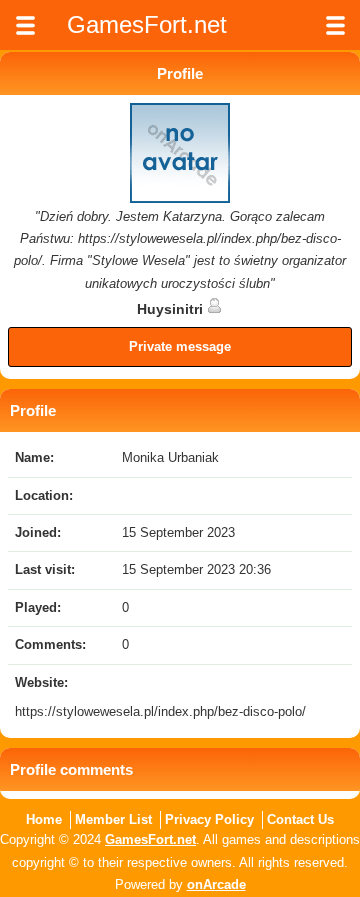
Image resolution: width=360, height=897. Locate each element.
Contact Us (300, 819)
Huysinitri (172, 309)
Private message (180, 346)
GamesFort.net (150, 839)
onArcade (216, 884)
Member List (113, 819)
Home (44, 819)
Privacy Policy (209, 819)
